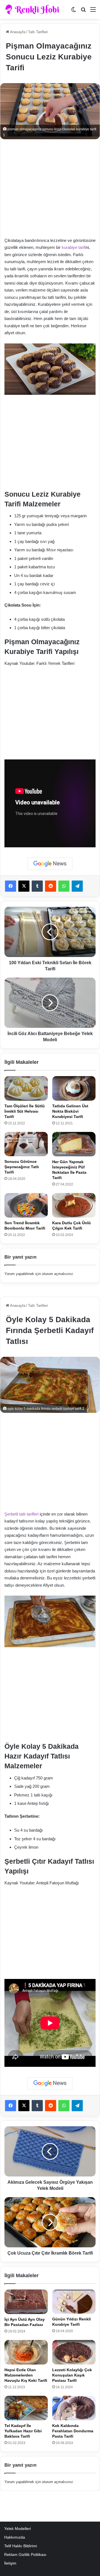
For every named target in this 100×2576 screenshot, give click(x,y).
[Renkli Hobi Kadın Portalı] (34, 9)
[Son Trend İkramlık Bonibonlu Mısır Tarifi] (26, 1205)
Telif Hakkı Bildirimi (21, 2546)
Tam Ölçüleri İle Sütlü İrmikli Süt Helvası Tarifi (25, 1111)
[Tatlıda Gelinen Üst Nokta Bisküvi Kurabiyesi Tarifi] (74, 1088)
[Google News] (50, 864)
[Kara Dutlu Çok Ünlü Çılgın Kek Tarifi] (74, 1205)
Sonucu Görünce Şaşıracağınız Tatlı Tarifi (22, 1167)
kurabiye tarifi (74, 247)
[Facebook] (11, 886)
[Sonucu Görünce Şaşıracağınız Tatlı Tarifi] (26, 1144)
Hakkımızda (15, 2537)
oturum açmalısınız (57, 1274)
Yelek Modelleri (17, 2529)
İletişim (10, 2563)
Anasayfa (17, 32)
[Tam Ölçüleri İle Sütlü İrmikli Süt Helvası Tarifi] (26, 1088)
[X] (24, 886)
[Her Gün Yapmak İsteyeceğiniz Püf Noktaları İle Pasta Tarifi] (74, 1144)
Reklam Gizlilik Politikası (25, 2555)
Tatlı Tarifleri (38, 32)
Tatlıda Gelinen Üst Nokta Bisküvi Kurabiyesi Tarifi (70, 1111)
